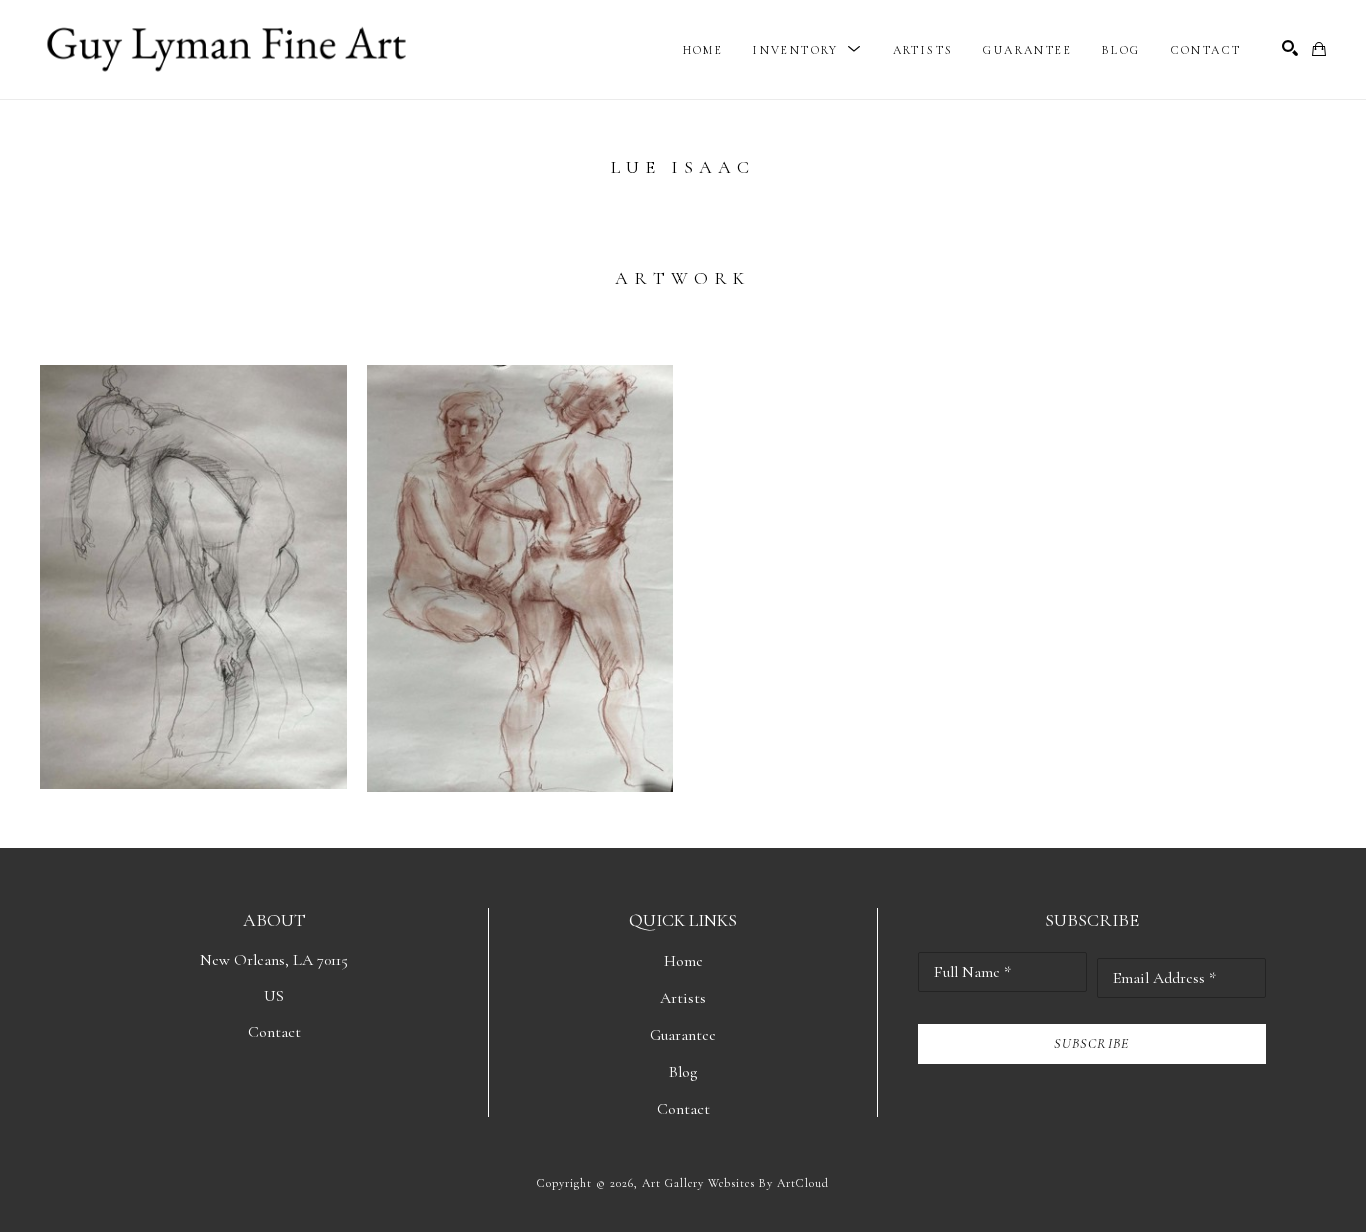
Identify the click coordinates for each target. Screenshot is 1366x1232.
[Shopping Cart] (1319, 49)
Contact (274, 1032)
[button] (807, 50)
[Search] (1290, 48)
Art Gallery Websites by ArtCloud (735, 1183)
